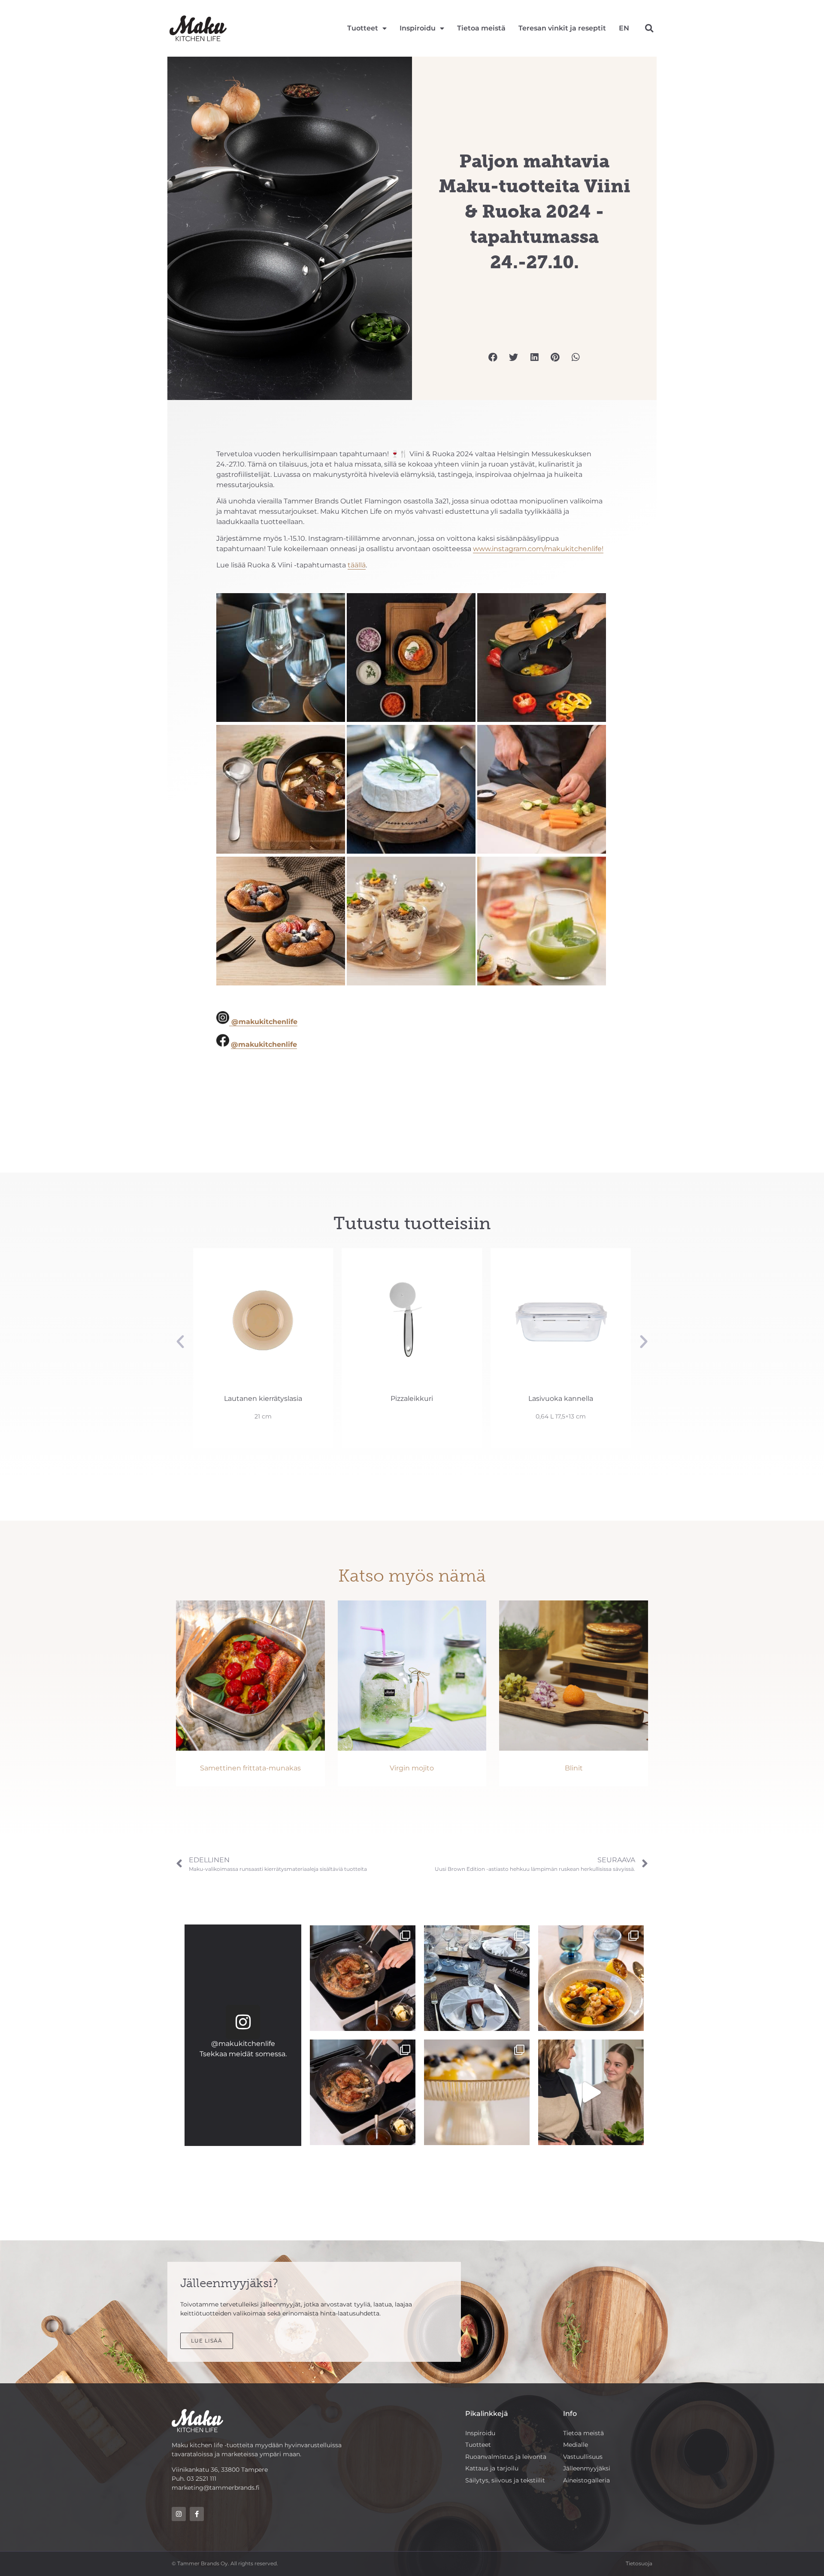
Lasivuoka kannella (412, 1399)
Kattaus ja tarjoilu (492, 2468)
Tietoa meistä (481, 28)
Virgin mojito (412, 1768)
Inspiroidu (418, 28)
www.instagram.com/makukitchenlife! (538, 549)
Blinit (574, 1768)
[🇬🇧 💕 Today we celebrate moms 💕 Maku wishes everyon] (591, 2092)
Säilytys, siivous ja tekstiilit (505, 2480)
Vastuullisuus (583, 2457)
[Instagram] (243, 2022)
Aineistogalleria (586, 2480)
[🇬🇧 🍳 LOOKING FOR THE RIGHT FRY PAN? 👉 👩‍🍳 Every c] (363, 1978)
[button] (649, 29)
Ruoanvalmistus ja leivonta (506, 2457)
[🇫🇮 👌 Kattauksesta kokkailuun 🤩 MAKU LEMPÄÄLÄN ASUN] (591, 1978)
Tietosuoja (639, 2563)
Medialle (576, 2445)
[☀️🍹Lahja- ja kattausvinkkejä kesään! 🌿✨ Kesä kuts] (477, 2092)
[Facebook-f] (197, 2514)
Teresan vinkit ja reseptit (562, 28)
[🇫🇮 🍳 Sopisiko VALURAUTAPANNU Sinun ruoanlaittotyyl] (363, 2092)
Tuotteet (363, 28)
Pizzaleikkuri (263, 1399)
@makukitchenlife (243, 2044)
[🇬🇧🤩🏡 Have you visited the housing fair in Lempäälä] (477, 1978)
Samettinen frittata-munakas (250, 1768)
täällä (357, 565)
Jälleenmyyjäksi (587, 2468)
